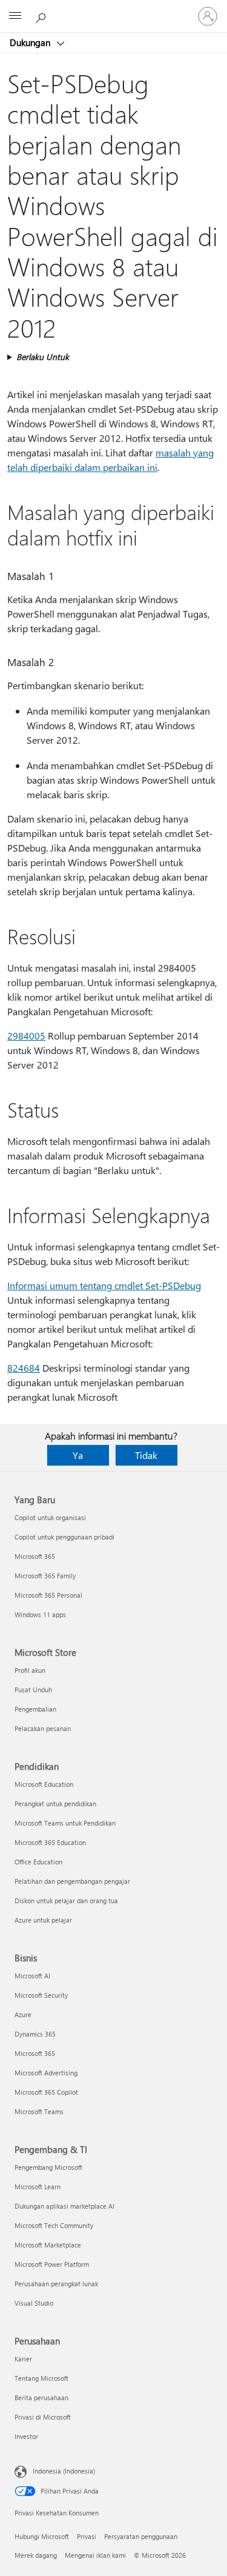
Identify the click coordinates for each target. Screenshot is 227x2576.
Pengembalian (35, 1709)
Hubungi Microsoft (42, 2536)
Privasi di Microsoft (43, 2417)
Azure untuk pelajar (43, 1920)
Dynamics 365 (35, 2034)
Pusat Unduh (33, 1690)
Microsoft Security (41, 1995)
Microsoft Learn (38, 2187)
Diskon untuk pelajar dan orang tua (66, 1900)
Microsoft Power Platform (52, 2264)
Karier (23, 2359)
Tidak (146, 1455)
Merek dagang (36, 2555)
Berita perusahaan (41, 2397)
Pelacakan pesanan (43, 1728)
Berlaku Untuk (43, 357)
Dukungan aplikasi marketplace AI (64, 2206)
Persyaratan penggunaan (141, 2536)
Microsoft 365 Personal (48, 1595)
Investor (26, 2436)
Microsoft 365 (35, 1556)
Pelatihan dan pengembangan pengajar (72, 1881)
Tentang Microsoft (41, 2378)
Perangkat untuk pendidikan (55, 1804)
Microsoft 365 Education (50, 1842)
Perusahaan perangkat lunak (56, 2284)
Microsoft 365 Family (45, 1576)
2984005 (26, 1036)
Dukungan (31, 42)
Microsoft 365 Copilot (46, 2092)
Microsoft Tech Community (54, 2225)
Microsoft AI (32, 1976)
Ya (78, 1455)
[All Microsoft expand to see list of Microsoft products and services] (15, 16)
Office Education (38, 1862)
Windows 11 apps (40, 1614)
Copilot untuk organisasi (50, 1517)
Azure (23, 2014)
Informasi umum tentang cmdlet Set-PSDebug (104, 1285)
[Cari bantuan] (42, 16)
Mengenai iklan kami (95, 2555)
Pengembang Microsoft (48, 2167)
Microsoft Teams (39, 2111)
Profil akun (30, 1670)
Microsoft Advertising (46, 2073)
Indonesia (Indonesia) (64, 2471)
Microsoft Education (44, 1784)
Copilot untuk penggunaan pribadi (64, 1537)
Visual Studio (34, 2303)
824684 (24, 1368)
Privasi (87, 2536)
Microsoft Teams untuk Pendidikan (65, 1823)
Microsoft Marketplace (48, 2245)
